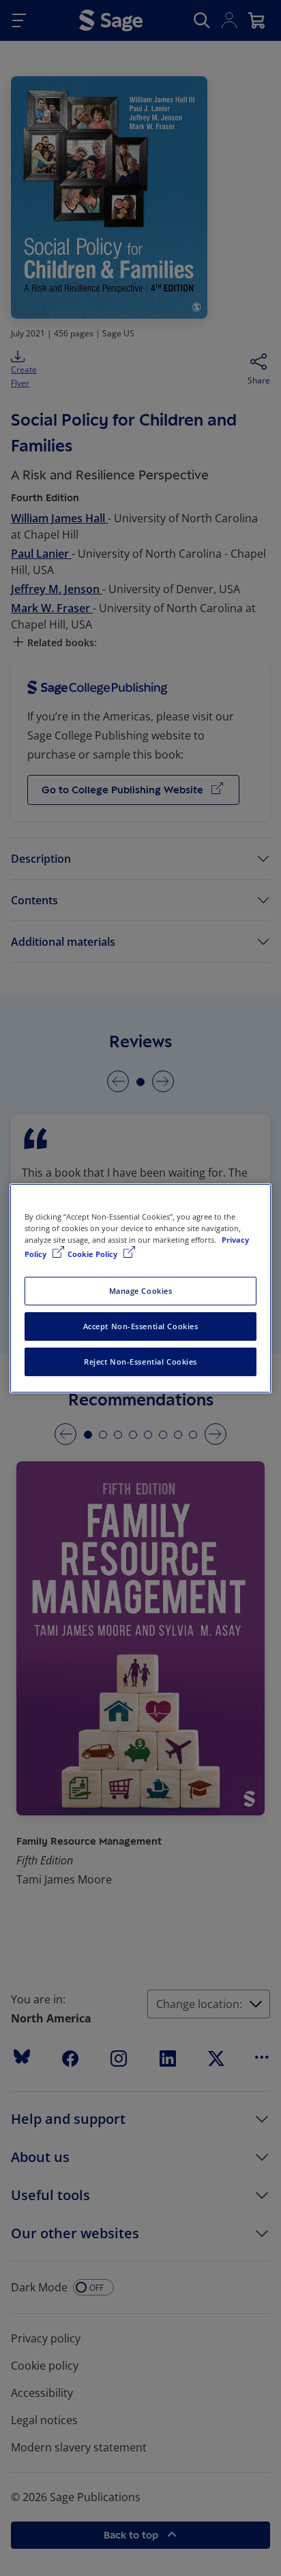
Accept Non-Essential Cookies (141, 1326)
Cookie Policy (93, 1254)
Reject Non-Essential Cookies (140, 1362)
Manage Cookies (141, 1291)
